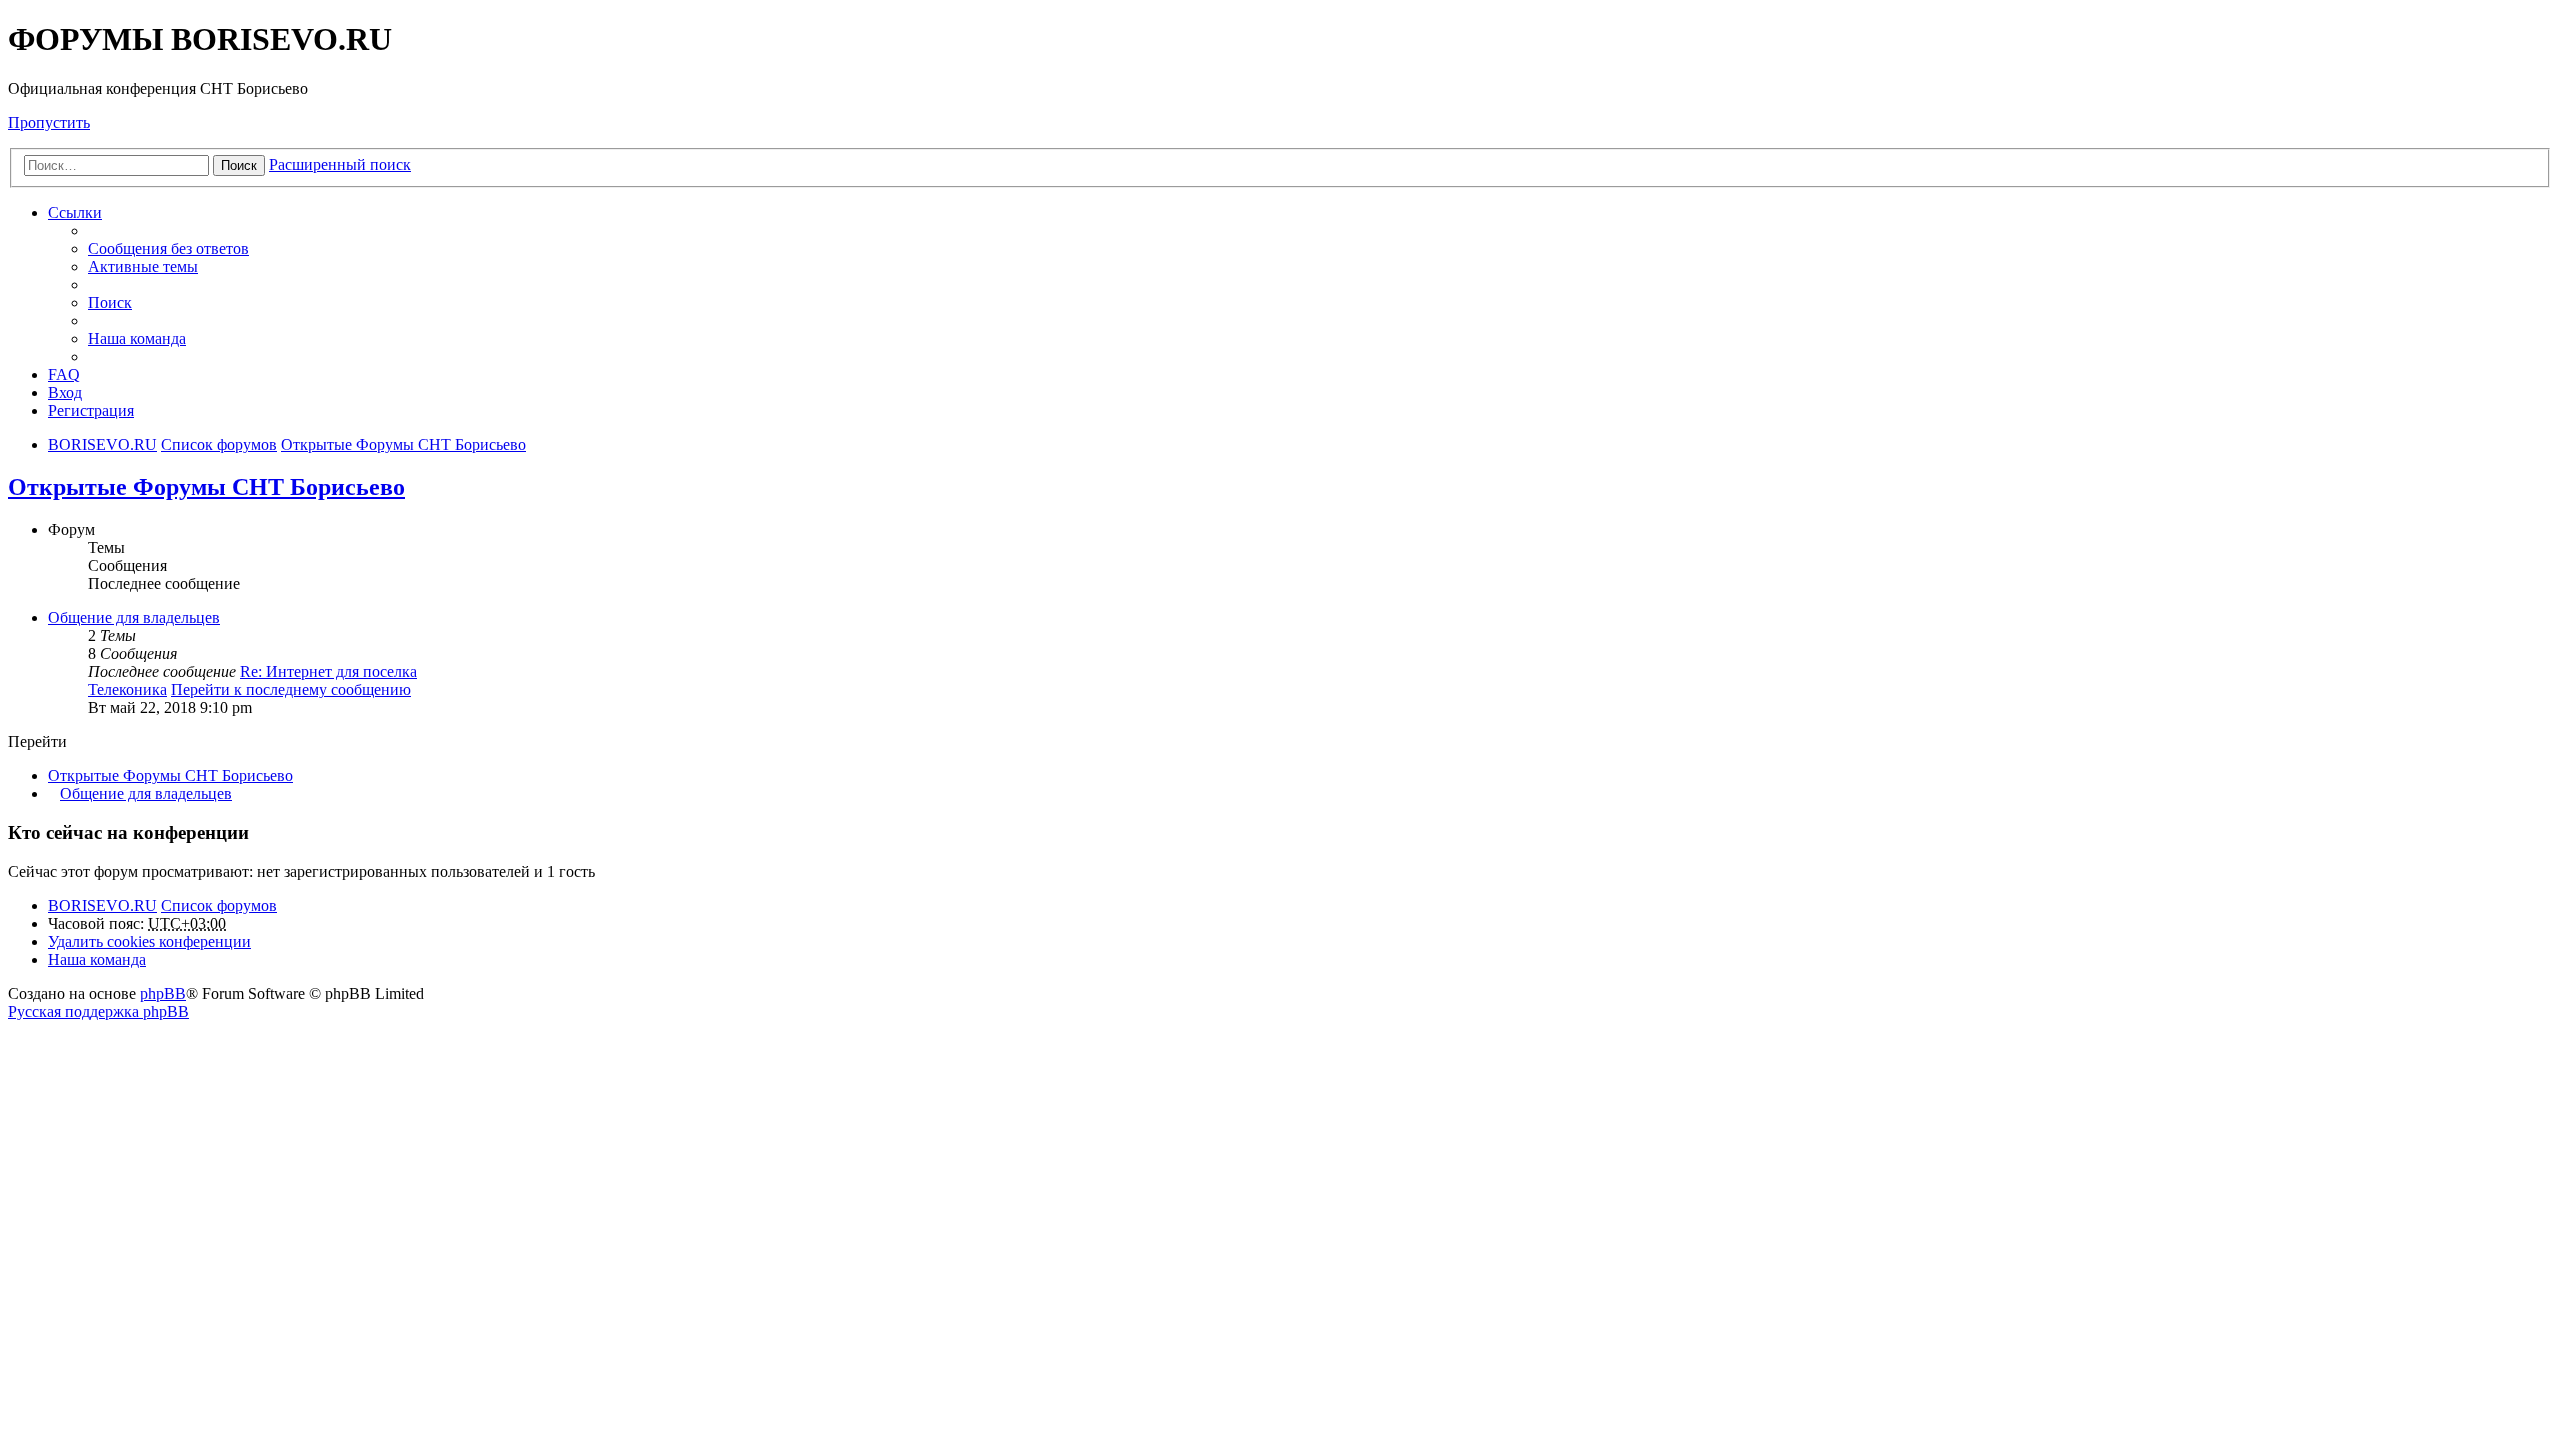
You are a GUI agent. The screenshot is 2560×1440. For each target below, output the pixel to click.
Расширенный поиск (340, 164)
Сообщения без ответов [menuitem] (168, 248)
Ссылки (75, 212)
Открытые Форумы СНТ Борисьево (206, 487)
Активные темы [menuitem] (143, 266)
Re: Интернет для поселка (328, 671)
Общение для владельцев (134, 617)
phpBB (163, 993)
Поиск (239, 165)
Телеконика (127, 689)
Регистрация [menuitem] (91, 410)
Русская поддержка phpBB (98, 1011)
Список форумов (219, 905)
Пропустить (49, 122)
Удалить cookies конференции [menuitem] (149, 941)
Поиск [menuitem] (110, 302)
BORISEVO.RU (102, 905)
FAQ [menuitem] (64, 374)
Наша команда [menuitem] (137, 338)
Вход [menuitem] (65, 392)
